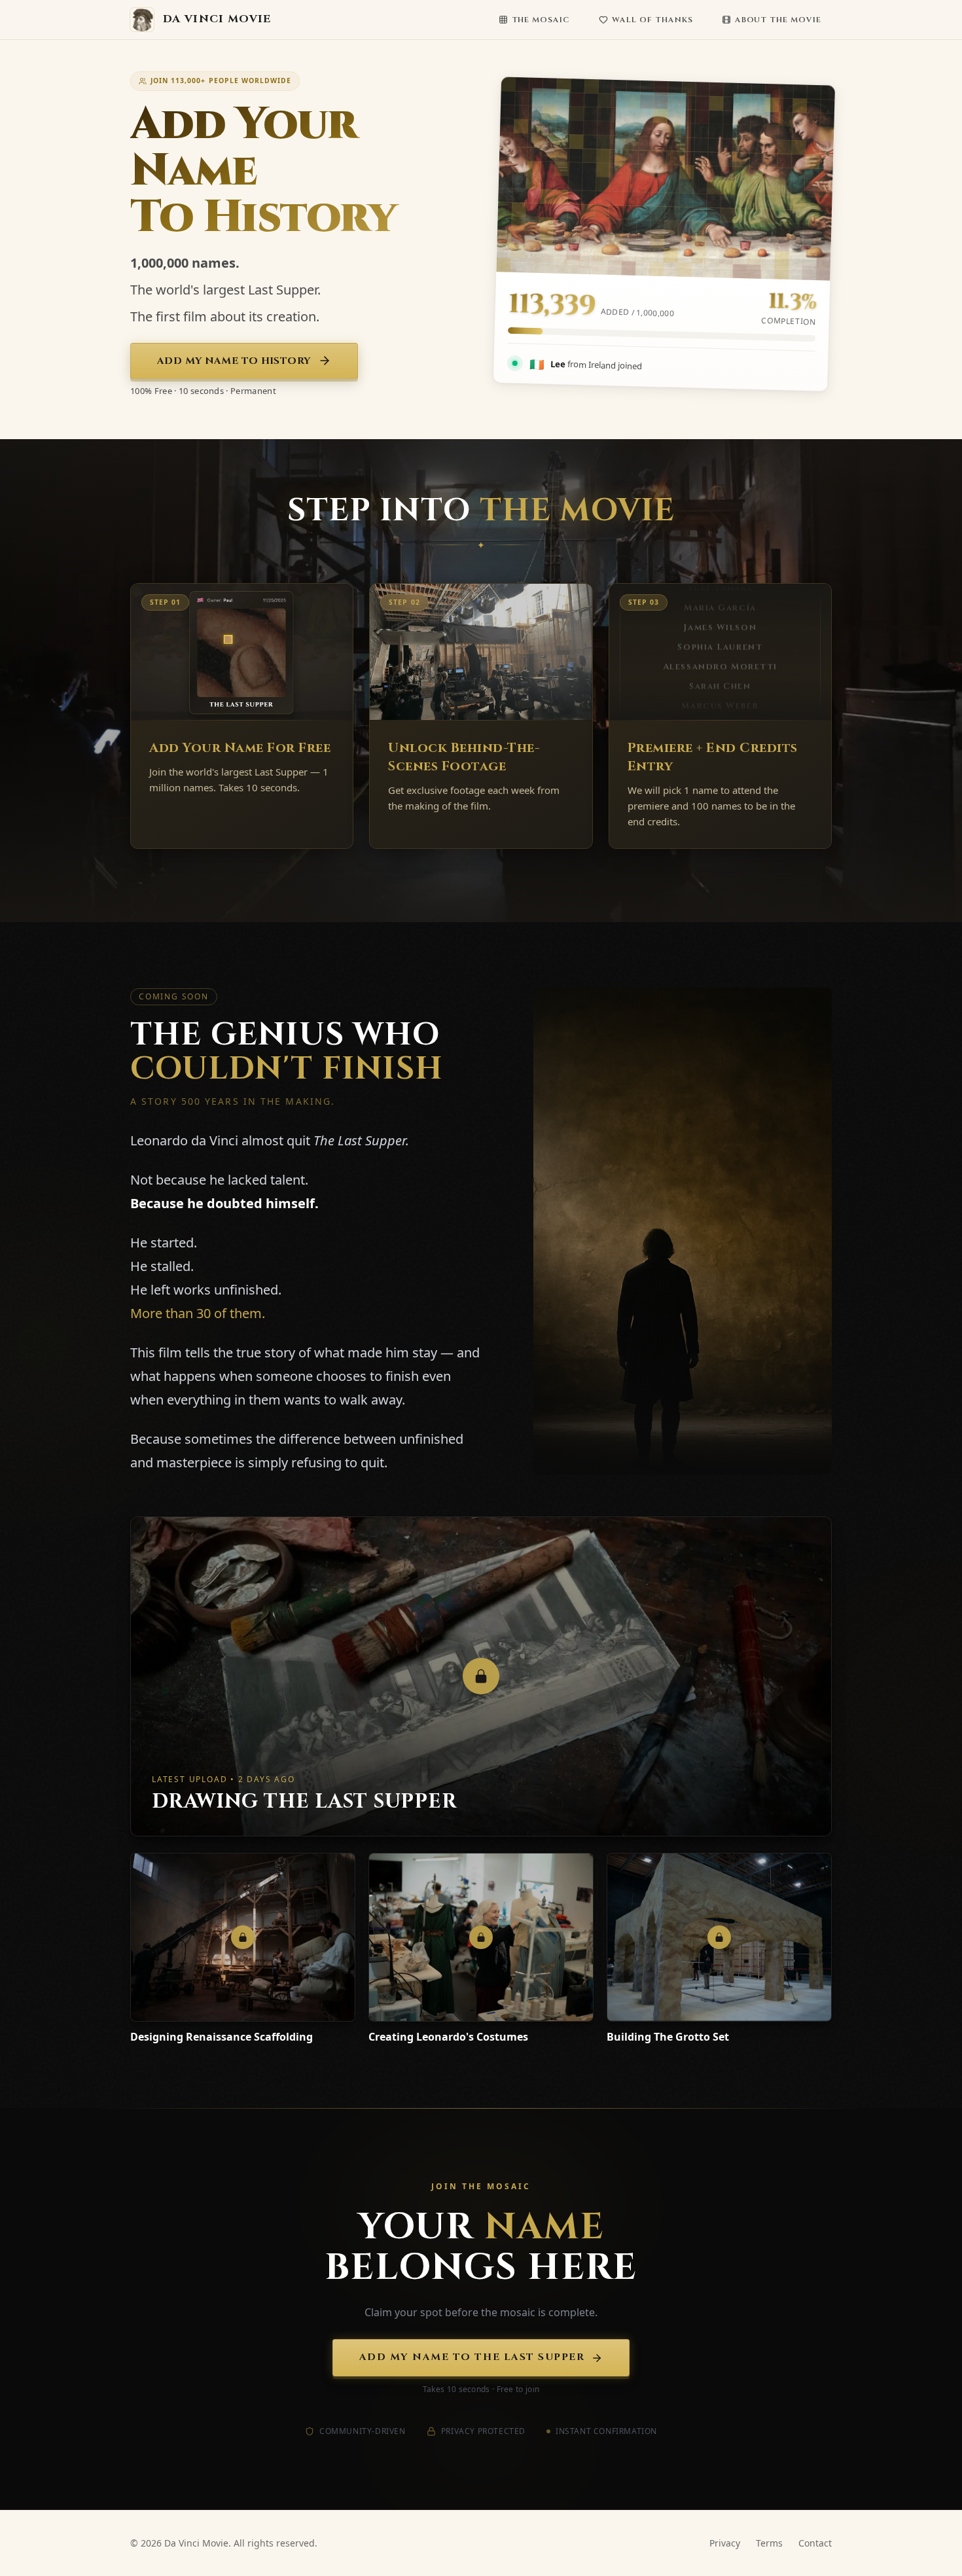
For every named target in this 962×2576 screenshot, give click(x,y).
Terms (769, 2543)
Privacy (725, 2543)
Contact (815, 2543)
